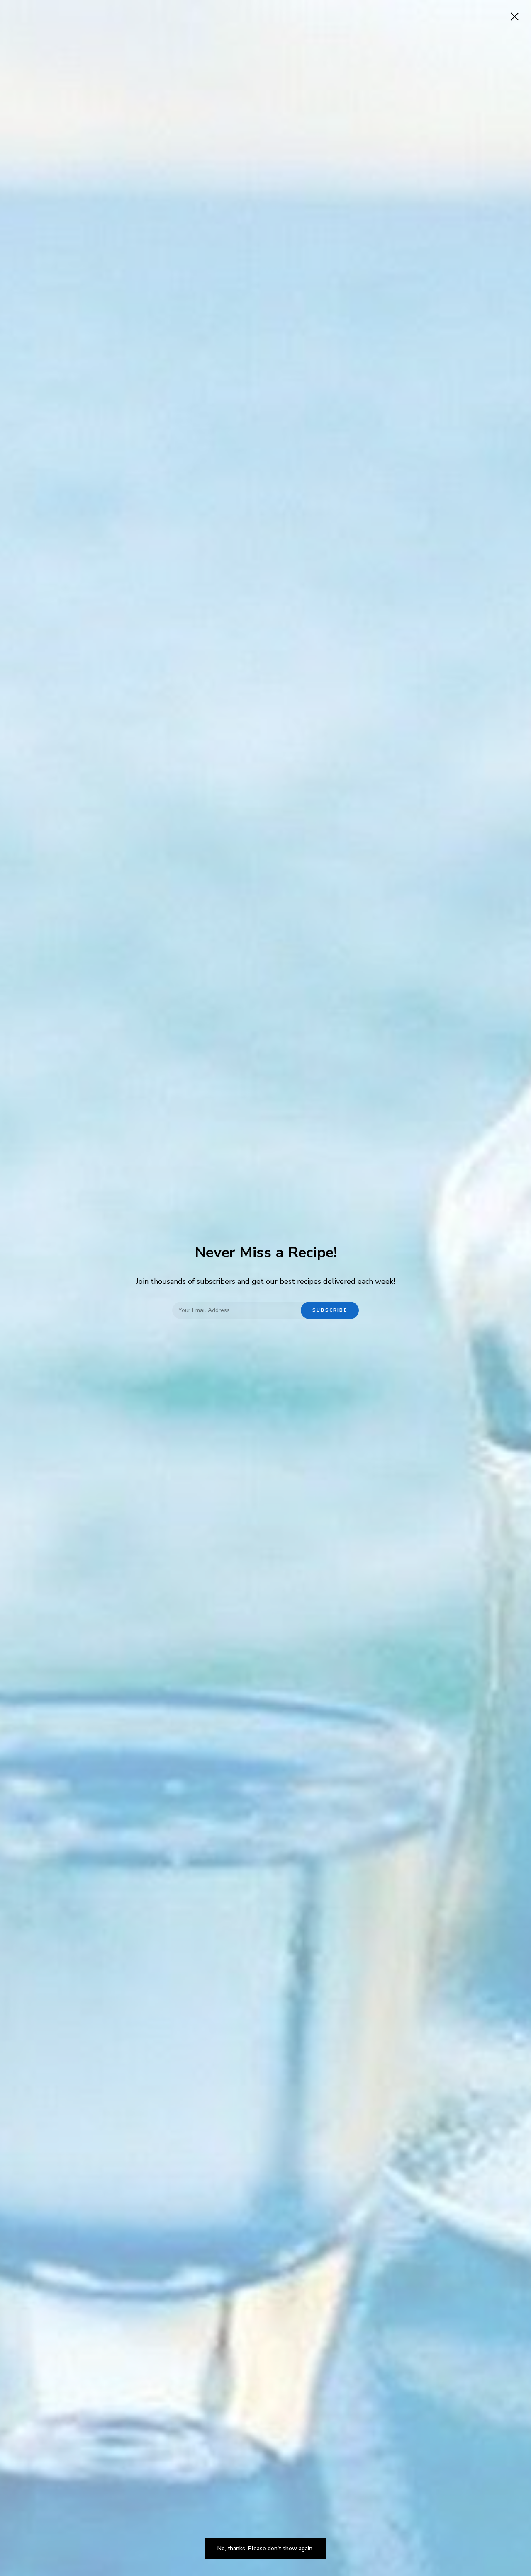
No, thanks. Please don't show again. (265, 2548)
